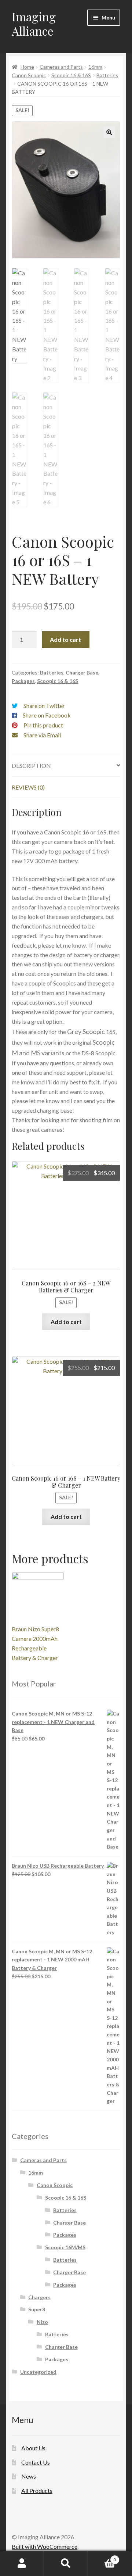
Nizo (42, 2322)
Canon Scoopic (29, 75)
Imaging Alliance (34, 24)
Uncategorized (38, 2372)
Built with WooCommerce (45, 2546)
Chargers (39, 2297)
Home (27, 67)
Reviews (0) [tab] (28, 787)
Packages (23, 681)
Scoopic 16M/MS (65, 2247)
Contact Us (36, 2462)
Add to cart (65, 639)
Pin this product (43, 725)
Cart (102, 2557)
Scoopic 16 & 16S (71, 75)
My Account (22, 2564)
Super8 (37, 2309)
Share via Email (42, 735)
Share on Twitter (44, 706)
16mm (95, 67)
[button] (109, 132)
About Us (33, 2448)
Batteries (107, 75)
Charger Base (82, 672)
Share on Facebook (47, 715)
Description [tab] (31, 765)
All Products (37, 2491)
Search (66, 2564)
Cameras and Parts (61, 67)
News (29, 2476)
